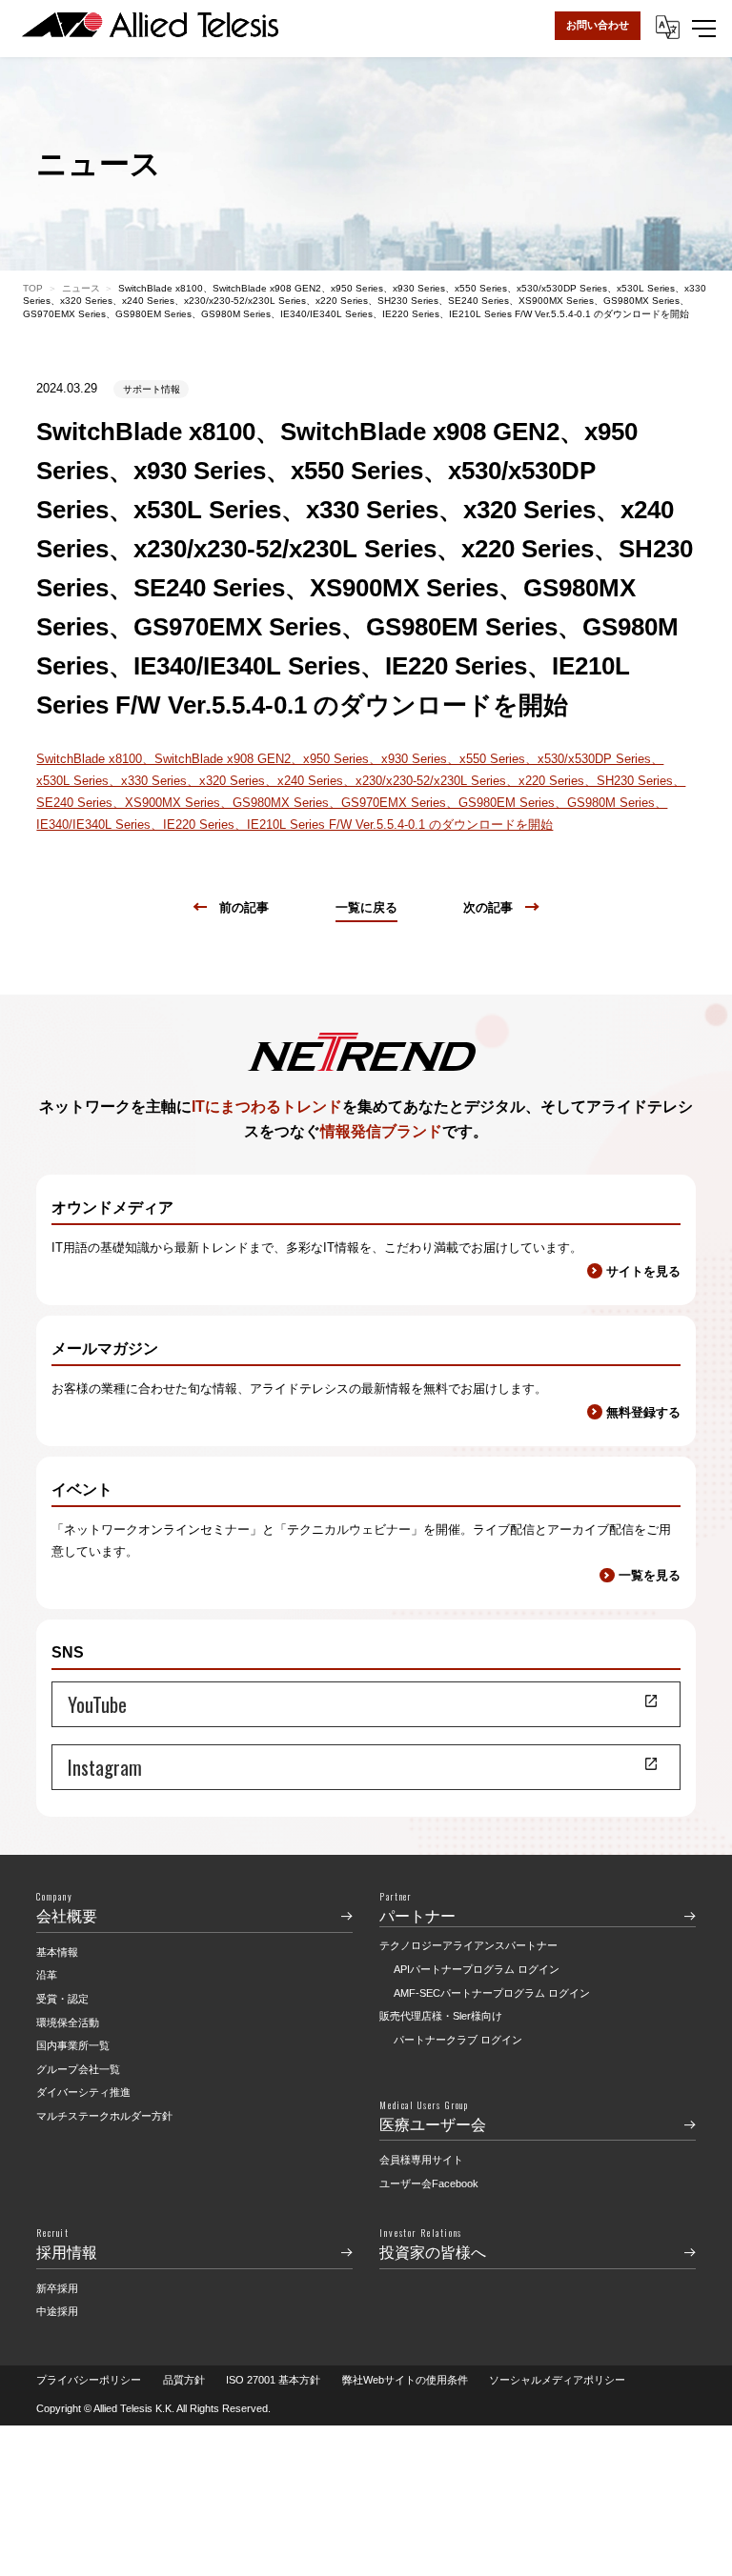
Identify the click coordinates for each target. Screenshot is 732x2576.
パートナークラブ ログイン (458, 2040)
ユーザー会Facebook (429, 2184)
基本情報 (57, 1952)
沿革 (47, 1975)
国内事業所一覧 (73, 2045)
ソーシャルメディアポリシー (557, 2380)
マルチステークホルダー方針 (104, 2116)
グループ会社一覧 (78, 2069)
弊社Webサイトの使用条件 (405, 2380)
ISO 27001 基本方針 (273, 2380)
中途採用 (57, 2311)
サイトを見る (643, 1271)
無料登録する (643, 1412)
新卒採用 (57, 2288)
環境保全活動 (68, 2023)
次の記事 (488, 907)
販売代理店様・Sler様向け (441, 2016)
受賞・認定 (62, 1999)
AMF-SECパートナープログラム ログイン (492, 1993)
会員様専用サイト (421, 2160)
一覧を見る (649, 1575)
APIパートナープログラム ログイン (477, 1969)
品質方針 (184, 2380)
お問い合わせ (598, 25)
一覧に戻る (366, 907)
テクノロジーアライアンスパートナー (468, 1945)
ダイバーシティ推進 (83, 2092)
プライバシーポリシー (89, 2380)
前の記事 (244, 907)
